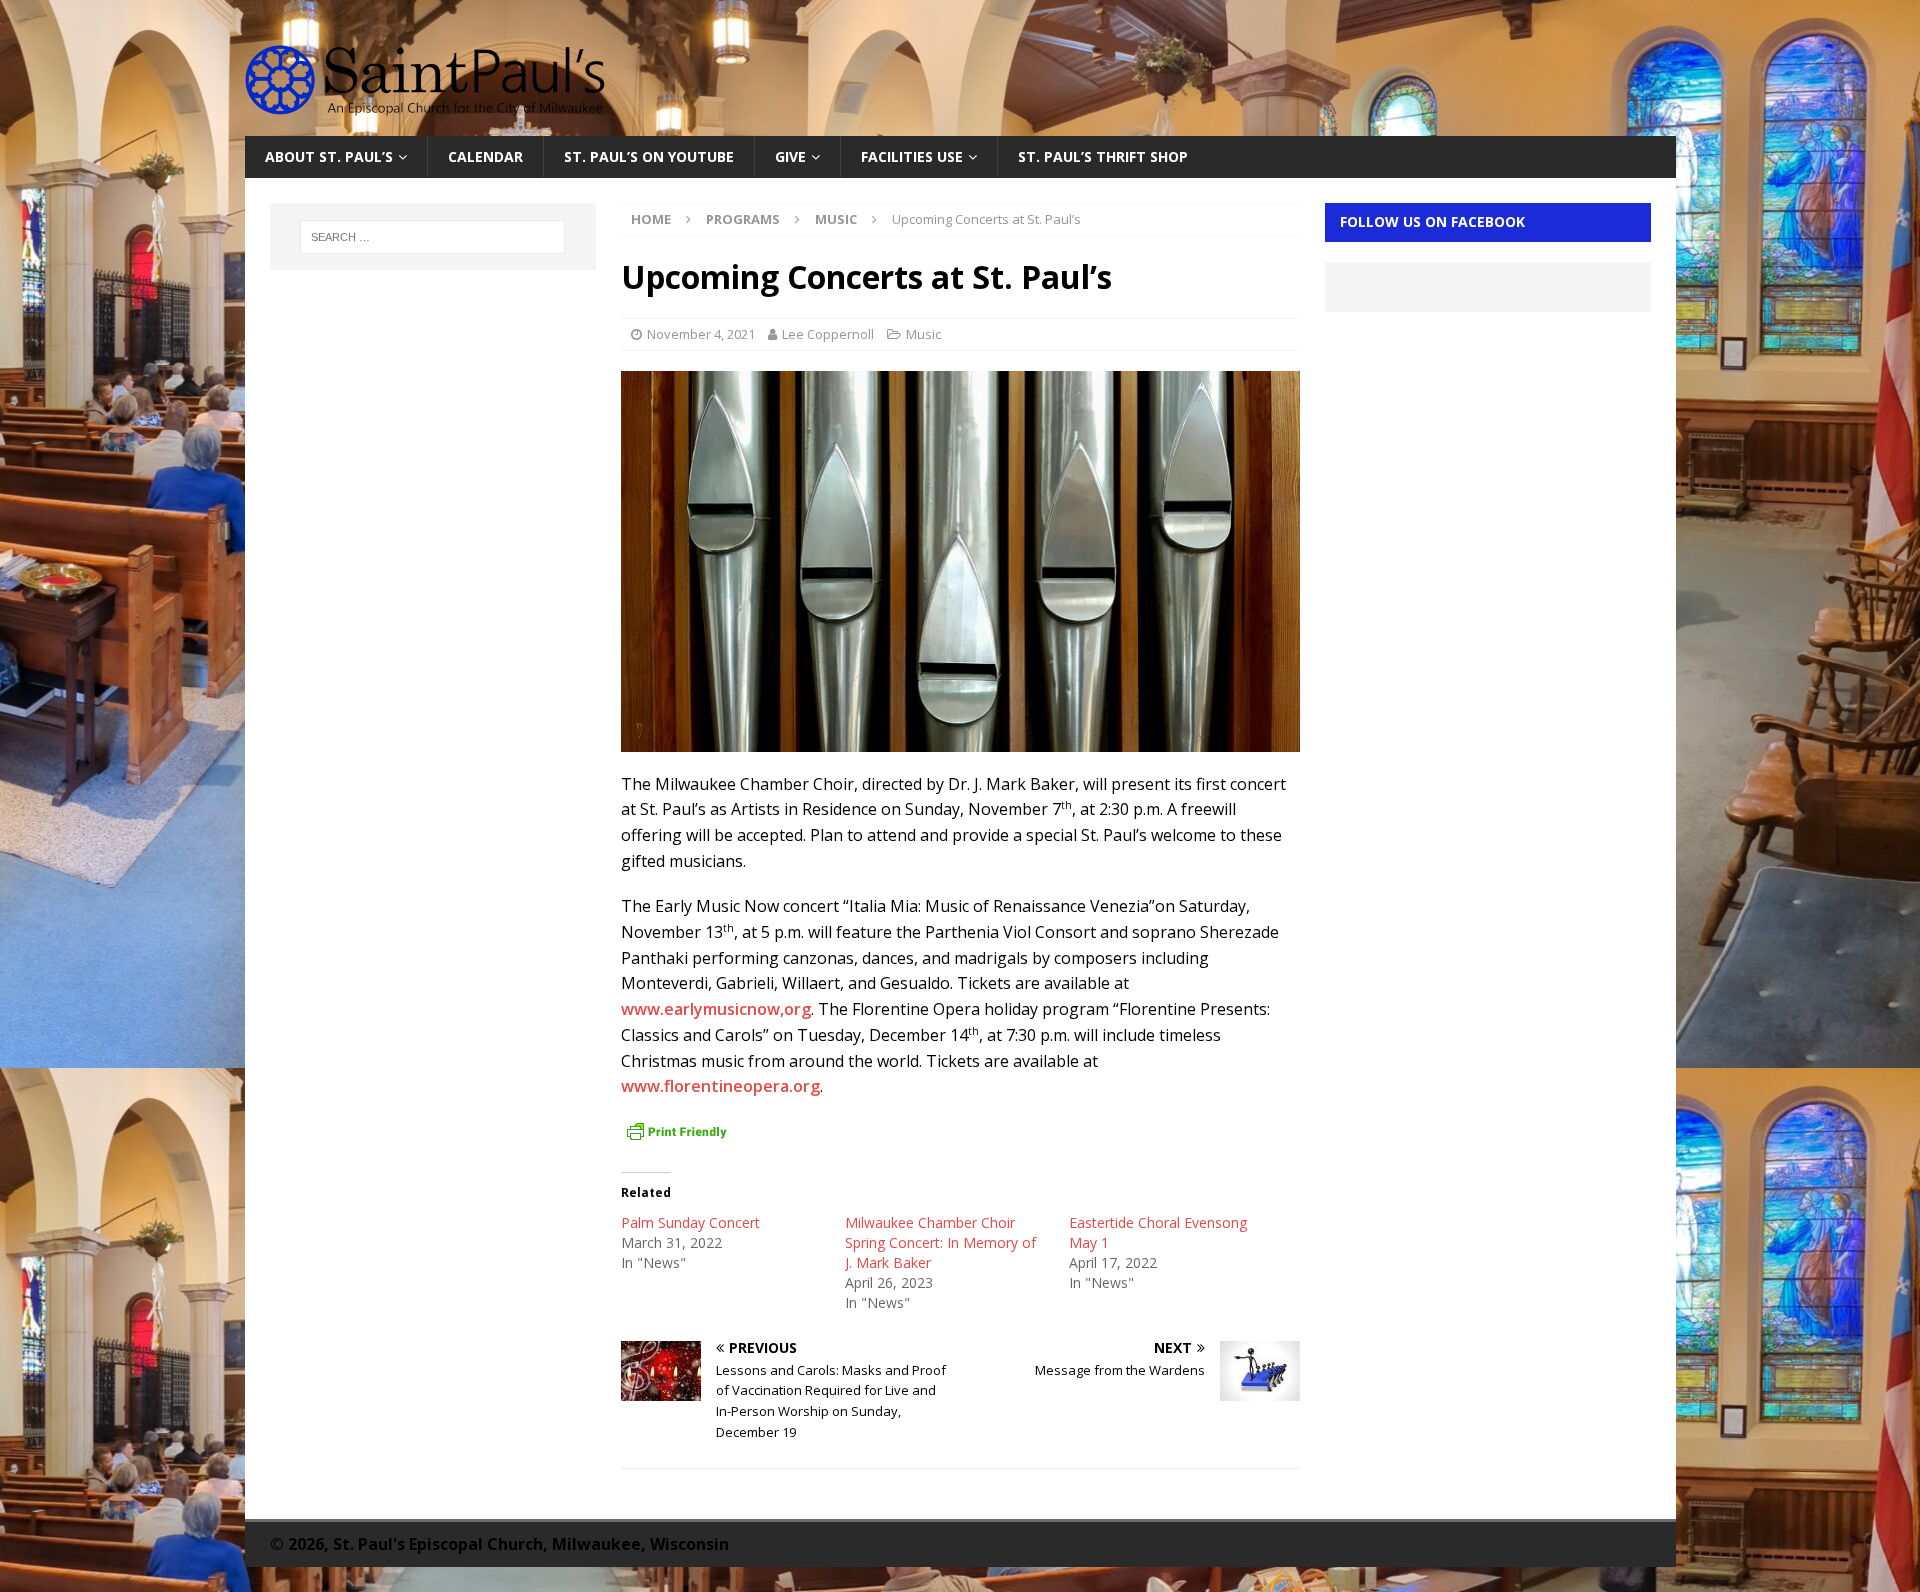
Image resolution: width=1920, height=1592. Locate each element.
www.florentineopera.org (720, 1086)
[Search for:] (433, 237)
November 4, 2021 (701, 334)
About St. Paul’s (329, 156)
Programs (743, 219)
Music (923, 334)
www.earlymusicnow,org (716, 1009)
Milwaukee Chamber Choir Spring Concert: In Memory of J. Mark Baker (940, 1242)
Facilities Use (912, 156)
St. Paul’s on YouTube (649, 156)
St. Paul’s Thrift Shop (1103, 156)
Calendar (485, 156)
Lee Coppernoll (828, 334)
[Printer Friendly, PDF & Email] (677, 1132)
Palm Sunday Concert (690, 1222)
